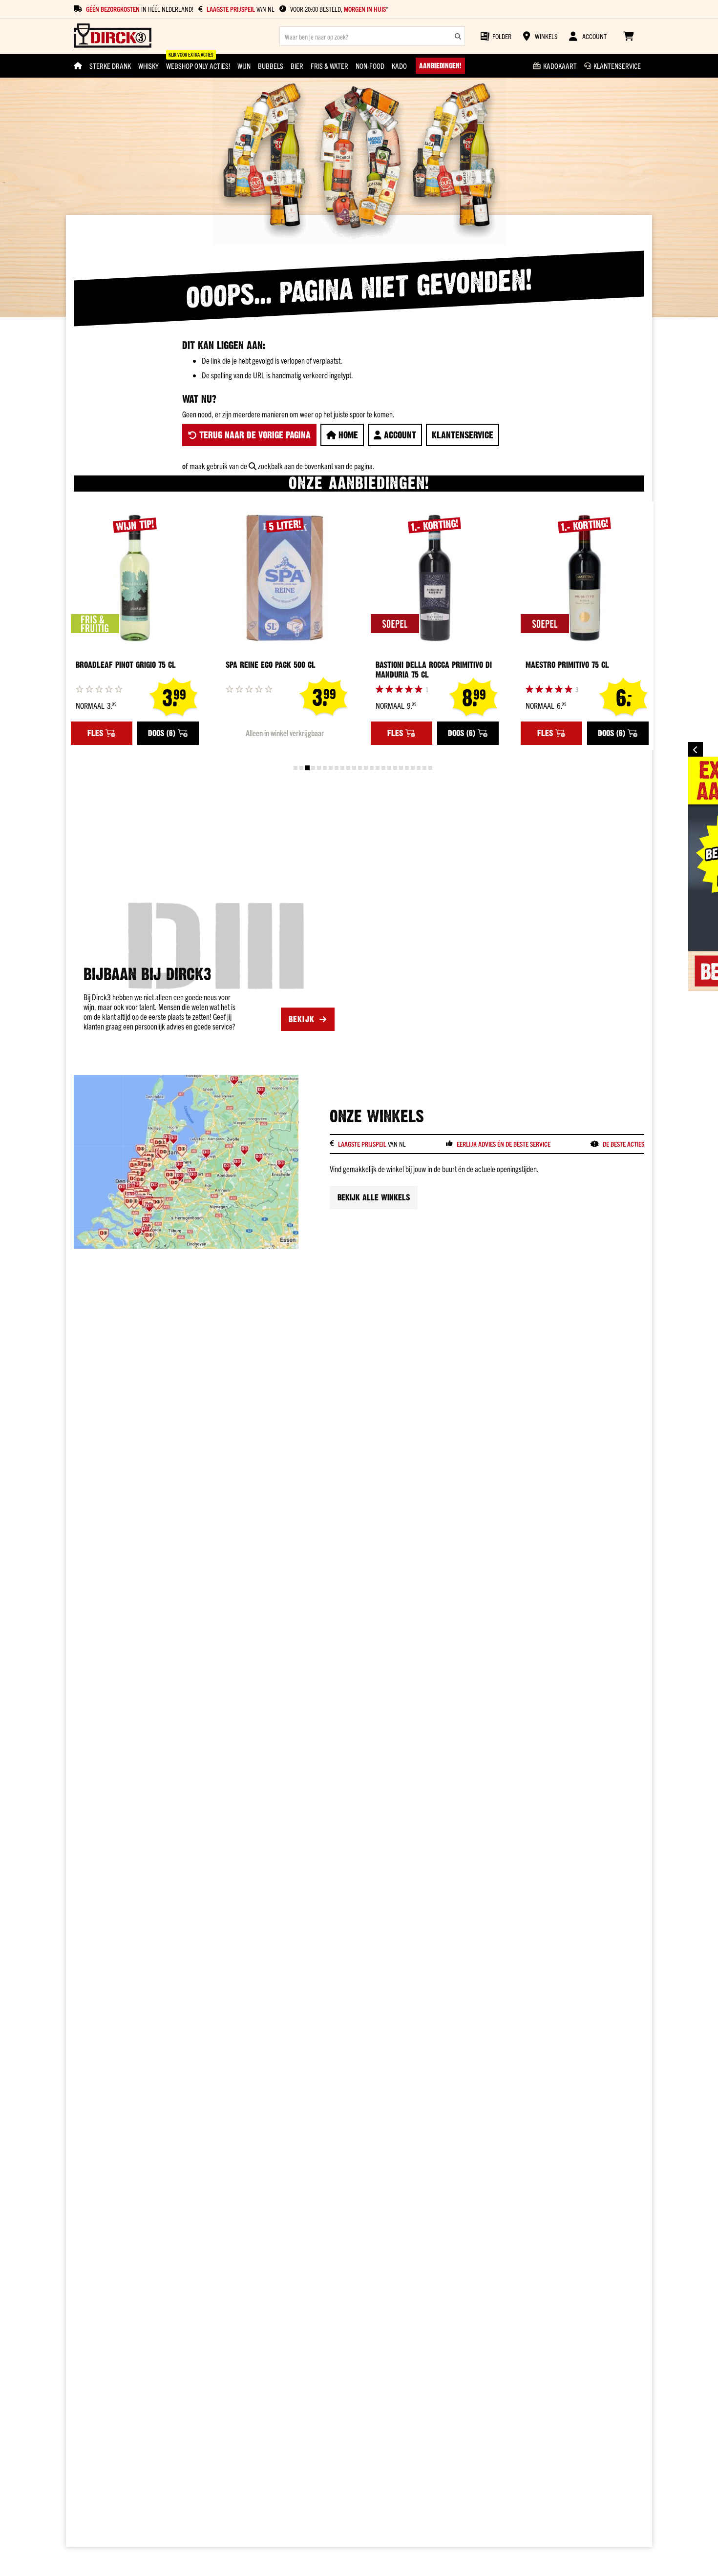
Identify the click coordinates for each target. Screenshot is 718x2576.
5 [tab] (319, 768)
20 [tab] (407, 768)
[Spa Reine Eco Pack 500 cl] (285, 578)
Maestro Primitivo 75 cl (567, 665)
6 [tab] (325, 768)
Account (399, 435)
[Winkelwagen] (628, 36)
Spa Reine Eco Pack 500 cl (271, 665)
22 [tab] (419, 768)
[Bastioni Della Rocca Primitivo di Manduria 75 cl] (435, 578)
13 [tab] (366, 768)
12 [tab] (360, 768)
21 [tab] (413, 768)
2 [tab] (301, 768)
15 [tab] (378, 768)
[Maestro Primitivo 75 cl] (585, 578)
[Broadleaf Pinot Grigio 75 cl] (135, 578)
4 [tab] (313, 768)
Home (347, 435)
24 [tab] (430, 768)
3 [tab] (307, 768)
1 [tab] (296, 768)
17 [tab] (389, 768)
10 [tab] (348, 768)
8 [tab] (337, 768)
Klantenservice (463, 435)
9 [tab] (342, 768)
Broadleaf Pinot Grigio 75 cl (126, 665)
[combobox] (372, 36)
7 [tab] (331, 768)
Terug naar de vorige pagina (254, 435)
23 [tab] (424, 768)
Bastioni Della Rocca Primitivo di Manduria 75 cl (434, 670)
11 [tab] (354, 768)
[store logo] (113, 36)
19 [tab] (401, 768)
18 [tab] (395, 768)
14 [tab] (372, 768)
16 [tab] (383, 768)
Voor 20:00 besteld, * (339, 9)
